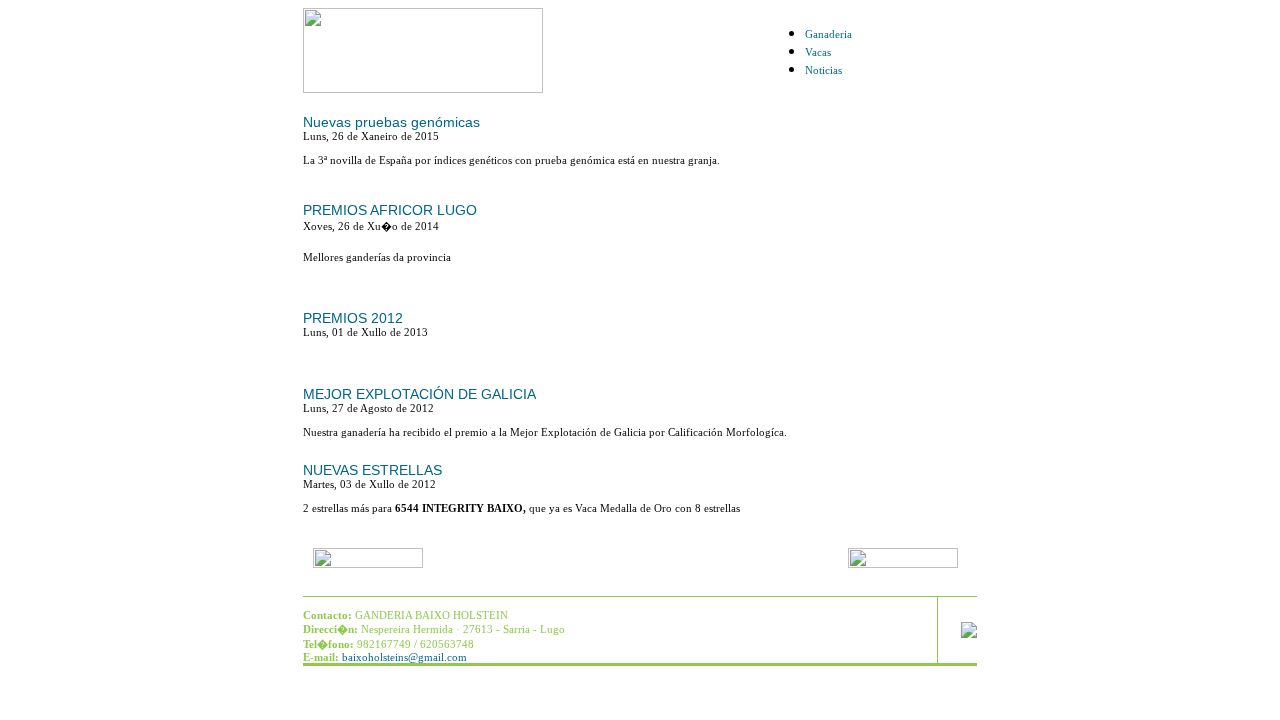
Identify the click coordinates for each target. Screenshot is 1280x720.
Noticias (823, 70)
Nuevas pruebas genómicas (391, 122)
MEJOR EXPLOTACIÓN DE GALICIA (419, 394)
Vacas (818, 52)
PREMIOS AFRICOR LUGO (390, 210)
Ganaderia (828, 34)
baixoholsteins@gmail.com (404, 657)
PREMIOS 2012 (353, 318)
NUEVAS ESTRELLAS (372, 470)
